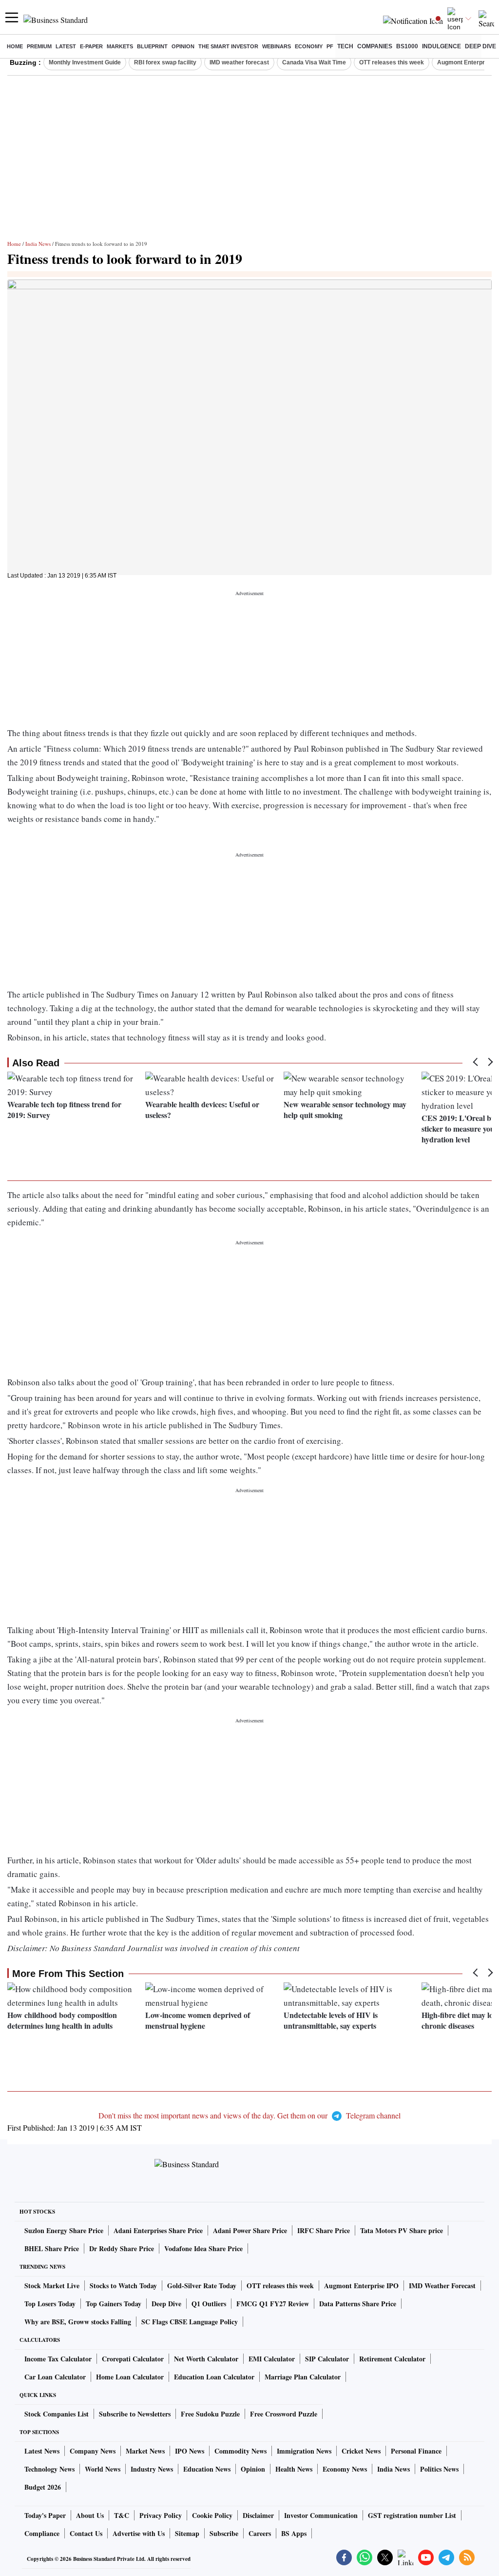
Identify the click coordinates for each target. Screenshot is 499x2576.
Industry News (152, 2469)
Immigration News (304, 2451)
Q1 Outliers (209, 2304)
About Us (90, 2515)
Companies (375, 46)
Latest (66, 46)
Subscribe (224, 2533)
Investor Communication (321, 2515)
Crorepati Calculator (133, 2359)
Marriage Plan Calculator (303, 2377)
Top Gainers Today (114, 2304)
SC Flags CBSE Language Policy (190, 2322)
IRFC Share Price (324, 2230)
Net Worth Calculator (206, 2359)
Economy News (345, 2469)
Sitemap (187, 2533)
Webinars (277, 46)
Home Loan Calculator (130, 2377)
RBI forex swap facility (165, 62)
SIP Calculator (327, 2359)
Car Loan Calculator (55, 2377)
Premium (39, 46)
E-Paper (91, 46)
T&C (122, 2515)
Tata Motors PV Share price (402, 2230)
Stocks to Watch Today (123, 2286)
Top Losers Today (50, 2304)
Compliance (42, 2533)
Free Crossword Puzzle (284, 2414)
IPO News (190, 2451)
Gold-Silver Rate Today (202, 2286)
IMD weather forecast (239, 62)
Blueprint (152, 46)
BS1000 (407, 46)
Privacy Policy (161, 2515)
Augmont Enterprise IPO (361, 2286)
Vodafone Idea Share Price (203, 2248)
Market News (145, 2451)
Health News (294, 2469)
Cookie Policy (212, 2515)
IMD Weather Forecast (442, 2286)
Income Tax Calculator (58, 2359)
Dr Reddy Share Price (122, 2248)
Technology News (49, 2469)
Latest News (42, 2451)
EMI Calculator (272, 2359)
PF (330, 46)
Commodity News (240, 2451)
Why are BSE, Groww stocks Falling (78, 2322)
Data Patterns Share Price (358, 2304)
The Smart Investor (228, 46)
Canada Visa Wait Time (314, 62)
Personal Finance (416, 2451)
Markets (120, 46)
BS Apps (294, 2533)
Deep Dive (480, 46)
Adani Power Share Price (250, 2230)
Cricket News (361, 2451)
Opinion (183, 46)
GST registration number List (412, 2515)
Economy (309, 46)
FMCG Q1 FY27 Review (273, 2304)
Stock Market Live (52, 2286)
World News (103, 2469)
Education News (207, 2469)
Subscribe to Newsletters (135, 2414)
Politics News (439, 2469)
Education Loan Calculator (214, 2377)
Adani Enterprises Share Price (158, 2230)
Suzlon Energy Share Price (64, 2230)
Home (15, 46)
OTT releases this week (392, 62)
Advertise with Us (139, 2533)
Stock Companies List (57, 2414)
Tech (345, 46)
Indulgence (441, 46)
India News (38, 244)
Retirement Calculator (392, 2359)
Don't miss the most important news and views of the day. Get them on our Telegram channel (249, 2115)
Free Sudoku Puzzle (210, 2414)
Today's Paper (45, 2515)
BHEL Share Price (52, 2248)
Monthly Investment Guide (85, 62)
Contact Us (86, 2533)
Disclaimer (258, 2515)
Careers (260, 2533)
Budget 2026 (43, 2487)
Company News (93, 2451)
